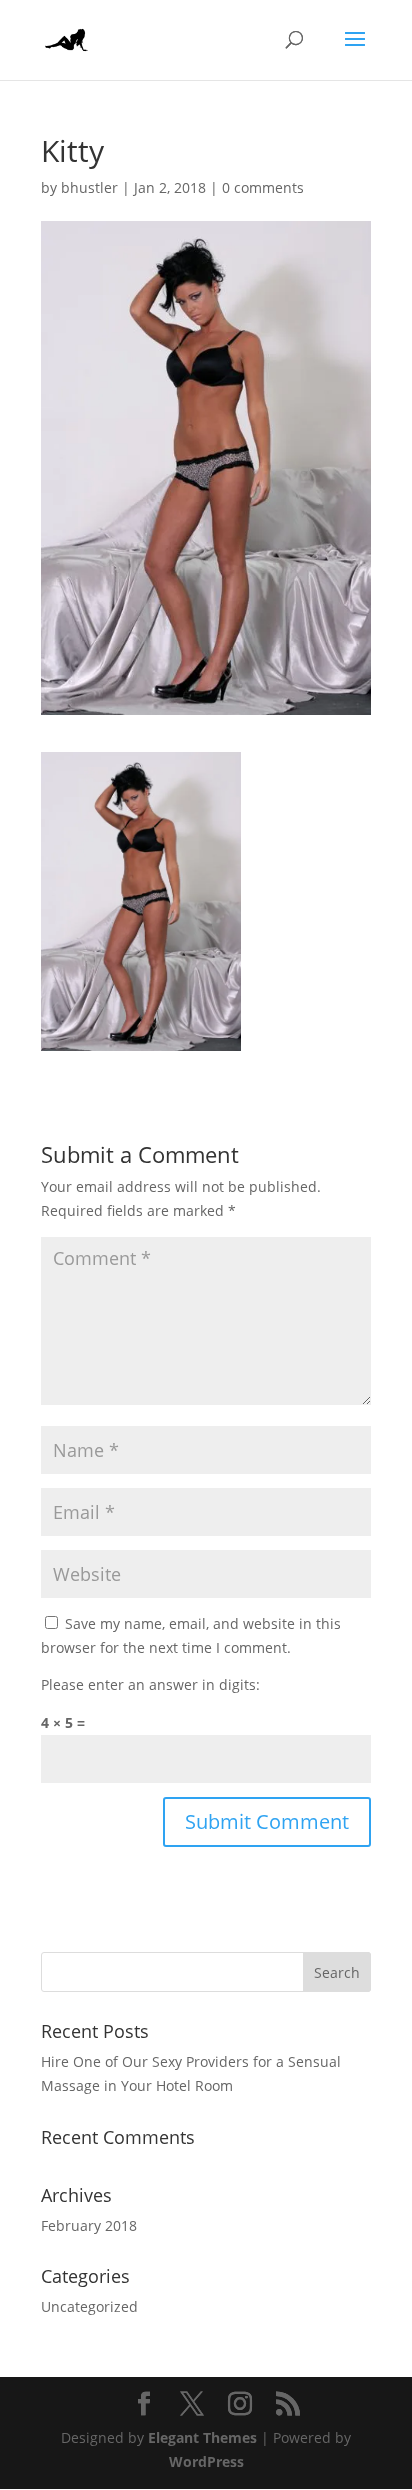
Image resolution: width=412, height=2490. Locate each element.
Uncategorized (89, 2306)
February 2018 (89, 2225)
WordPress (206, 2461)
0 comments (263, 187)
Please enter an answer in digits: (150, 1684)
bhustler (89, 187)
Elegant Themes (202, 2437)
